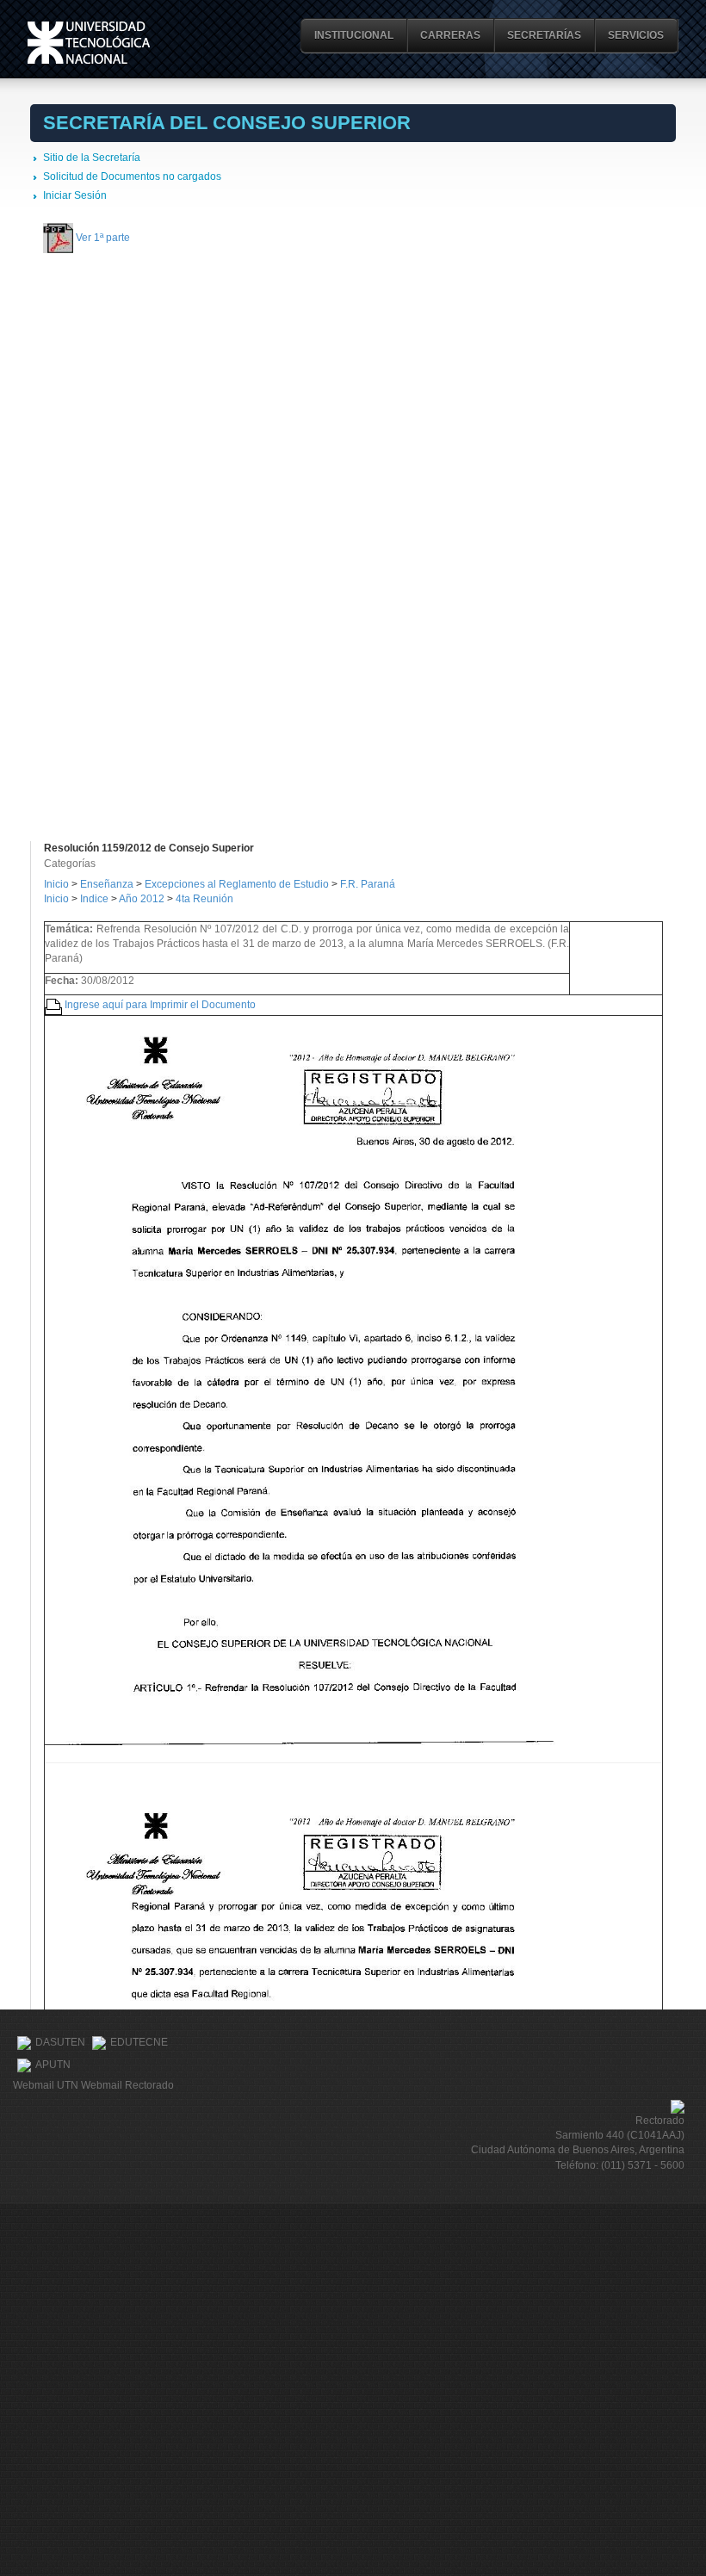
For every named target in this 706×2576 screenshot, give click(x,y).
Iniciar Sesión (75, 195)
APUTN (53, 2065)
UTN (89, 43)
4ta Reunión (204, 899)
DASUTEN (60, 2042)
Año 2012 (142, 899)
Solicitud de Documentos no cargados (132, 176)
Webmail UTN (46, 2085)
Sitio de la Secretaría (92, 158)
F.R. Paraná (368, 884)
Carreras (450, 35)
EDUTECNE (139, 2042)
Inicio (56, 884)
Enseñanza (108, 884)
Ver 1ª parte (103, 237)
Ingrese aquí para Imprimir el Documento (160, 1004)
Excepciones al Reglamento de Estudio (237, 884)
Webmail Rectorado (127, 2085)
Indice (94, 899)
